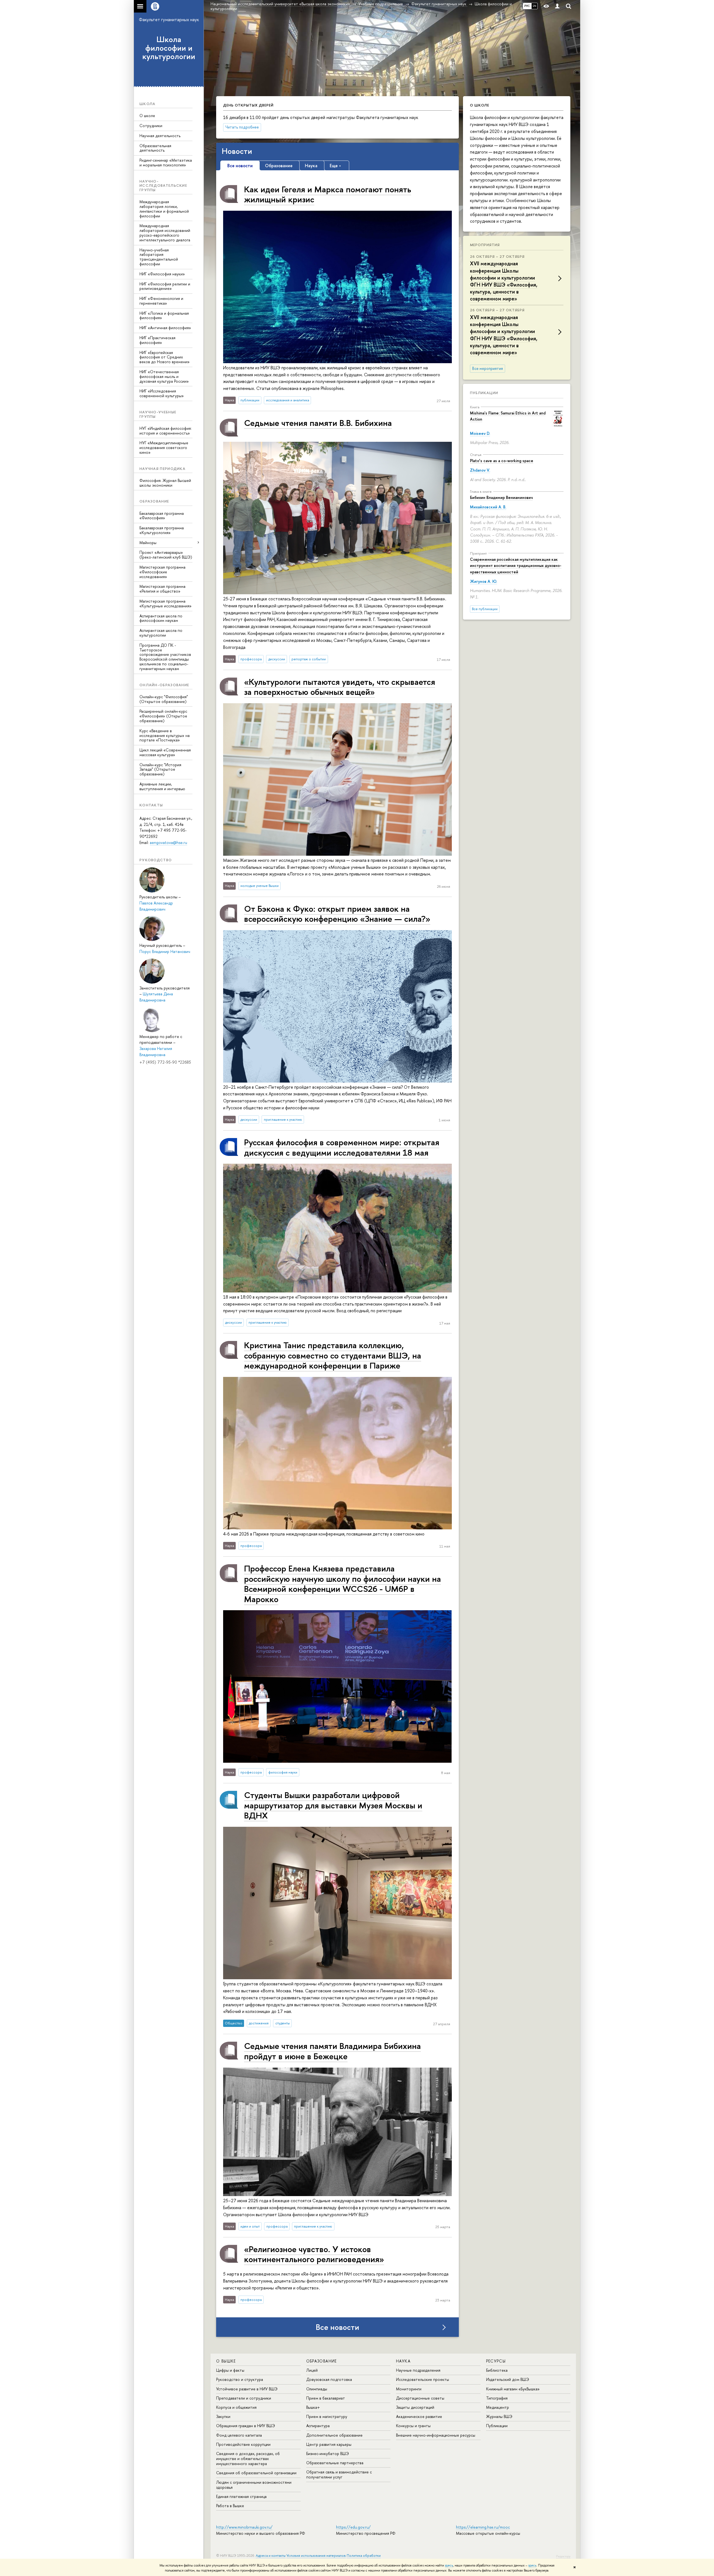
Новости (237, 151)
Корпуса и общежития (236, 2407)
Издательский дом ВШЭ (508, 2379)
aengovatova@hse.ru (168, 842)
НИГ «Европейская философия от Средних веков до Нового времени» (165, 357)
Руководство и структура (240, 2379)
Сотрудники (151, 126)
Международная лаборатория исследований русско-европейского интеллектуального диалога (165, 233)
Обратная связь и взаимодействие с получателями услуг (339, 2474)
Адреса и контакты (271, 2556)
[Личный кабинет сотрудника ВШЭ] (557, 6)
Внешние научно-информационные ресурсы (436, 2435)
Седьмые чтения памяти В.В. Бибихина (318, 423)
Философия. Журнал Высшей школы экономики (165, 483)
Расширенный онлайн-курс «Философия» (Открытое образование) (163, 716)
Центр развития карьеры (329, 2444)
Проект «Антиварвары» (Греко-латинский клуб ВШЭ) (166, 555)
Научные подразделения (418, 2370)
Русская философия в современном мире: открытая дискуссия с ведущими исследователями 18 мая (342, 1147)
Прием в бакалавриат (326, 2398)
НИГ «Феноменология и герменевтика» (161, 301)
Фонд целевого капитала (239, 2435)
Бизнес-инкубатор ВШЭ (328, 2453)
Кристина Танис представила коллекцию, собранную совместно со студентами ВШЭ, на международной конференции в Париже (333, 1355)
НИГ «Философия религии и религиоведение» (165, 286)
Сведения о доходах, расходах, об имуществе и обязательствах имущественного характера (248, 2459)
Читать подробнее (242, 127)
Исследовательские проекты (423, 2379)
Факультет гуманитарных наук (169, 20)
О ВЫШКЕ (226, 2361)
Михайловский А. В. (488, 507)
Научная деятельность (160, 136)
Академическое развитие (419, 2416)
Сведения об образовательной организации (256, 2473)
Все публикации (485, 609)
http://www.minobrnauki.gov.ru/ (244, 2527)
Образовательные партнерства (335, 2463)
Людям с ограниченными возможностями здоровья (254, 2485)
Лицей (312, 2370)
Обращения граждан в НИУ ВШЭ (246, 2426)
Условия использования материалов (316, 2556)
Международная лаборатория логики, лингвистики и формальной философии (164, 209)
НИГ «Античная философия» (165, 328)
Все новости (337, 2327)
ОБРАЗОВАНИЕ (322, 2361)
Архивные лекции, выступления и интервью (162, 786)
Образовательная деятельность (155, 148)
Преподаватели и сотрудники (244, 2398)
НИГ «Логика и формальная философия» (164, 316)
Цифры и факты (230, 2370)
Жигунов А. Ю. (483, 581)
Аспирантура (318, 2426)
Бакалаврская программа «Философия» (162, 516)
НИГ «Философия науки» (162, 274)
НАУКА (403, 2361)
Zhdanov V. (480, 470)
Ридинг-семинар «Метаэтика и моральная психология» (166, 162)
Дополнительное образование (334, 2435)
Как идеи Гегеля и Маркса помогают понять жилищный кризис (328, 194)
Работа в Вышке (230, 2506)
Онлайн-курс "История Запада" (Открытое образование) (160, 769)
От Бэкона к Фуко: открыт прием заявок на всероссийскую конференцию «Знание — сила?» (337, 914)
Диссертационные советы (420, 2398)
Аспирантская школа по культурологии (161, 633)
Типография (497, 2398)
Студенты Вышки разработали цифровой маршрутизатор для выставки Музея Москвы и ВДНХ (333, 1805)
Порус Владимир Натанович (165, 951)
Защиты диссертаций (415, 2407)
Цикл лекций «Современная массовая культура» (165, 752)
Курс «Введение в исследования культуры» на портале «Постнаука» (165, 735)
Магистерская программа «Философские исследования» (162, 572)
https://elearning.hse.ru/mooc (483, 2527)
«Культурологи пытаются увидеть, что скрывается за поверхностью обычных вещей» (340, 687)
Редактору (563, 2556)
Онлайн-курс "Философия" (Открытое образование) (164, 699)
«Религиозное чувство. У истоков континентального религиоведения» (314, 2254)
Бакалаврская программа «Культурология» (162, 530)
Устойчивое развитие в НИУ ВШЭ (247, 2389)
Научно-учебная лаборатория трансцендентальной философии (159, 257)
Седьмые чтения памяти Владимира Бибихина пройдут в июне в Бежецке (332, 2051)
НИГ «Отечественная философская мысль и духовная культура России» (164, 376)
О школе (147, 116)
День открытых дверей (248, 105)
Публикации (484, 393)
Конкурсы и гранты (413, 2426)
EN (535, 6)
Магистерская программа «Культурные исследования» (166, 603)
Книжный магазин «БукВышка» (513, 2389)
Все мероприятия (488, 368)
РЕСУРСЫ (496, 2361)
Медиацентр (498, 2407)
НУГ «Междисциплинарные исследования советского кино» (164, 447)
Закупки (223, 2416)
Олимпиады (317, 2389)
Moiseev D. (480, 433)
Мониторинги (409, 2389)
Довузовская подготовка (329, 2379)
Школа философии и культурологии (169, 48)
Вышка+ (313, 2407)
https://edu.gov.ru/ (353, 2527)
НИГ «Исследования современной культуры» (162, 393)
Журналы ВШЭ (499, 2416)
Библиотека (497, 2370)
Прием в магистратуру (327, 2416)
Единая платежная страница (241, 2496)
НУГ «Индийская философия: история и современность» (166, 431)
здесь (449, 2565)
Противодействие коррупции (243, 2444)
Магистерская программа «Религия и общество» (162, 589)
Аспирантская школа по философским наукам (161, 618)
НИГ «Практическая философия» (157, 340)
